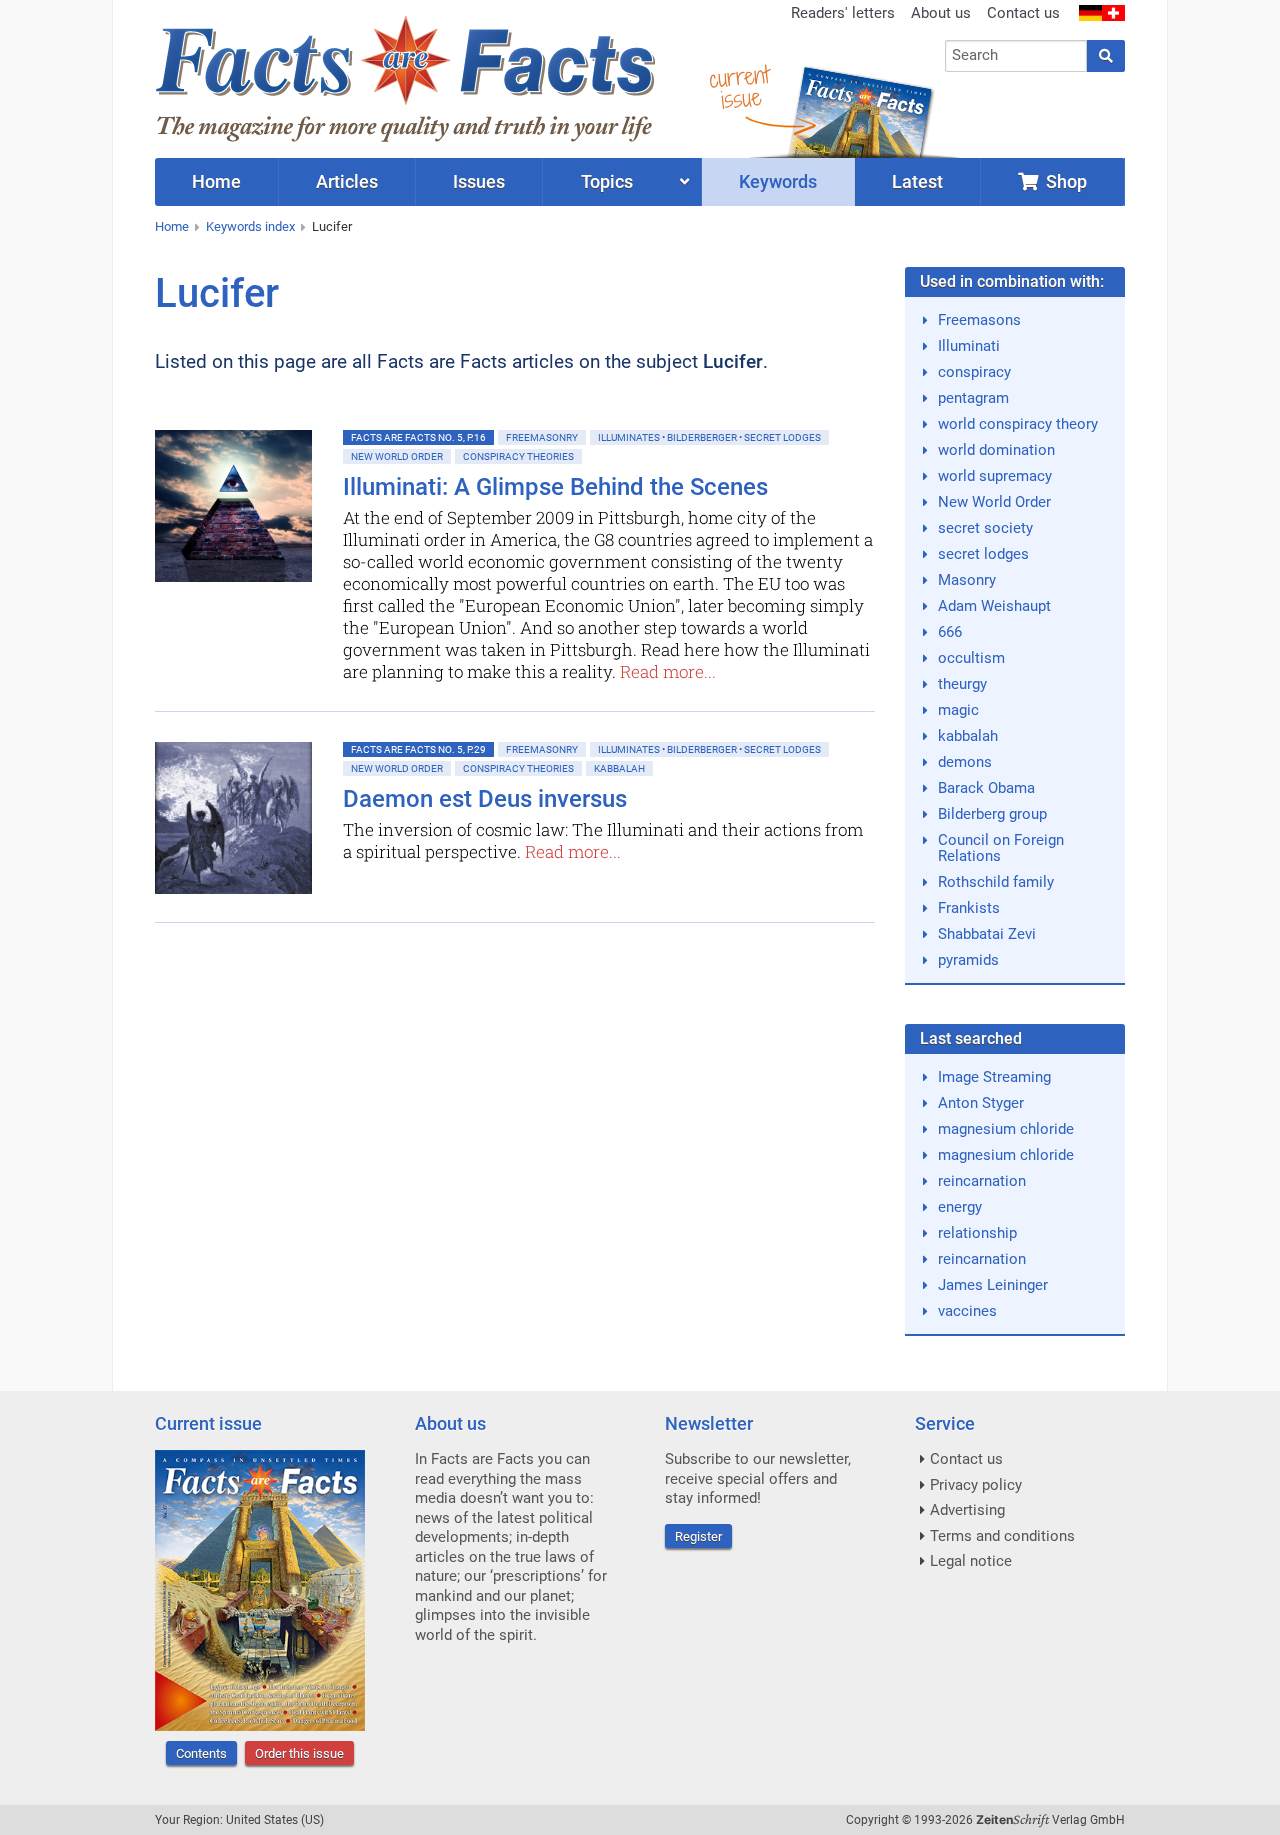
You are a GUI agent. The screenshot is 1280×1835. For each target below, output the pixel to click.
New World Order (397, 456)
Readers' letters (843, 13)
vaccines (967, 1311)
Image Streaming (994, 1077)
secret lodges (983, 554)
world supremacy (995, 476)
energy (960, 1207)
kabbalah (968, 736)
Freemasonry (542, 437)
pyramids (968, 960)
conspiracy (974, 372)
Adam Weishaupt (994, 606)
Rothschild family (996, 882)
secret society (985, 528)
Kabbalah (619, 768)
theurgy (962, 684)
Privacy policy (976, 1485)
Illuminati (969, 346)
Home (172, 226)
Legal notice (971, 1561)
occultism (971, 658)
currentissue (739, 87)
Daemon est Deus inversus (485, 799)
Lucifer (332, 226)
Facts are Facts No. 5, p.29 (418, 749)
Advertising (967, 1510)
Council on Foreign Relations (1001, 848)
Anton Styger (981, 1103)
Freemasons (979, 320)
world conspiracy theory (1018, 424)
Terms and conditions (1002, 1536)
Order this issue (299, 1753)
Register (698, 1536)
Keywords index (250, 226)
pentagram (973, 398)
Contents (201, 1753)
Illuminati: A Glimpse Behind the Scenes (555, 487)
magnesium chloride (1006, 1129)
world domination (996, 450)
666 (950, 632)
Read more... (668, 671)
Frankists (969, 908)
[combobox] (1016, 56)
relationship (977, 1233)
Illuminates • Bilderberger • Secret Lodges (709, 437)
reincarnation (982, 1181)
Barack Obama (986, 788)
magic (958, 710)
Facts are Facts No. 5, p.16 (418, 437)
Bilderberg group (992, 814)
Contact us (1023, 13)
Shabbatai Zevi (987, 934)
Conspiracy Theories (518, 456)
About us (941, 13)
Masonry (967, 580)
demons (965, 762)
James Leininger (993, 1285)
